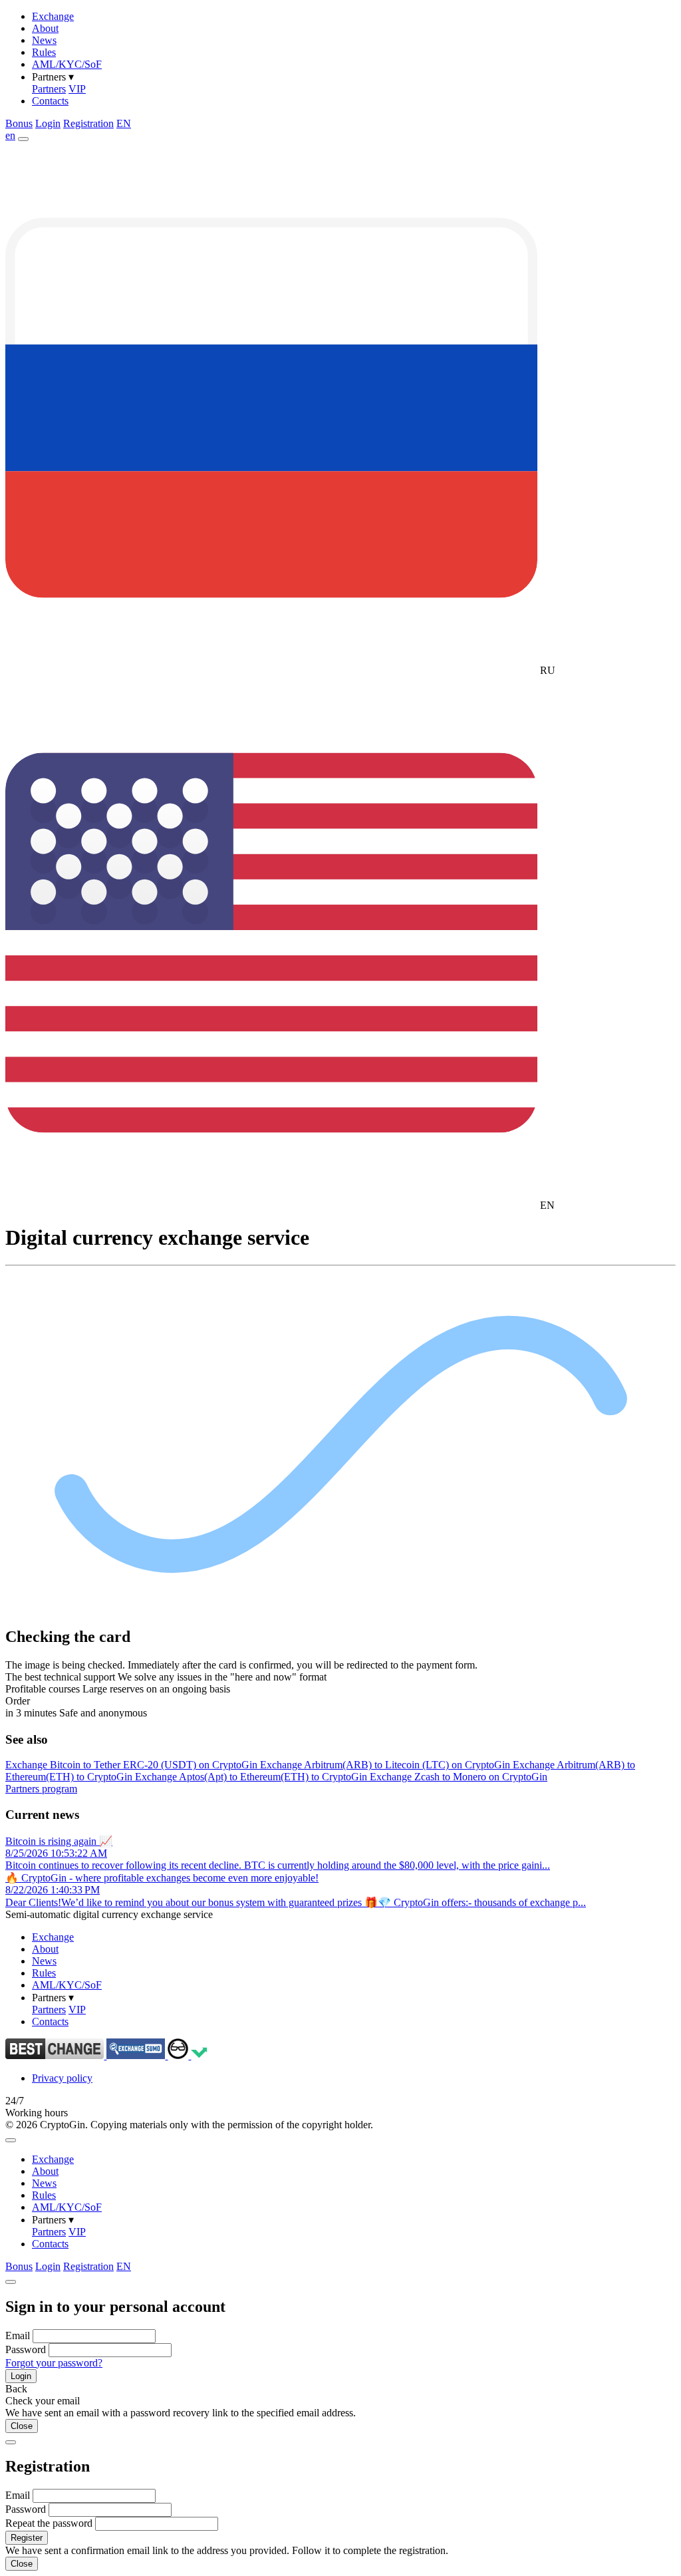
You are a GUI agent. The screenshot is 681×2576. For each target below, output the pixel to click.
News (44, 40)
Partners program (41, 1789)
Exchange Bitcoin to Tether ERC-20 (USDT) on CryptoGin (133, 1765)
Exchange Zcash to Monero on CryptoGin (459, 1777)
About (45, 28)
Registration (88, 123)
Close (22, 2426)
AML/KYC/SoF (67, 64)
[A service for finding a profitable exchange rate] (137, 2055)
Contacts (50, 101)
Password (26, 2349)
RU (546, 670)
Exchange (53, 16)
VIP (77, 89)
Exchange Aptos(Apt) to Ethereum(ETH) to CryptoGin (252, 1777)
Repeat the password (49, 2523)
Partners (49, 89)
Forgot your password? (54, 2363)
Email (18, 2335)
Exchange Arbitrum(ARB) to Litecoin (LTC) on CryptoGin (386, 1765)
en (10, 135)
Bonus (19, 123)
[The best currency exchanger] (56, 2055)
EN (124, 123)
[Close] (11, 2140)
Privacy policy (62, 2078)
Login (48, 123)
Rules (44, 52)
